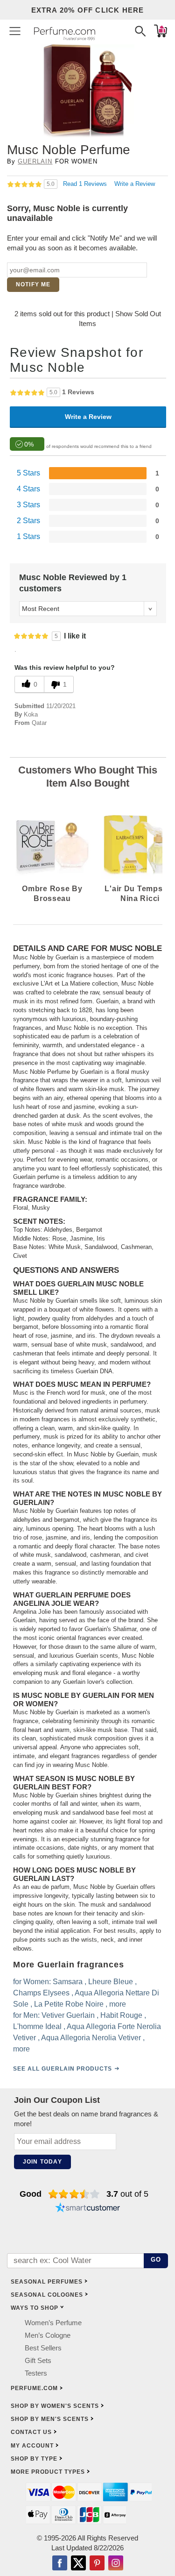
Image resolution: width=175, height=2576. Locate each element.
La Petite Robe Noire (69, 2004)
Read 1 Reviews (86, 184)
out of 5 (127, 2194)
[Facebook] (60, 2564)
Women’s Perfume (53, 2323)
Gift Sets (38, 2360)
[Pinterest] (97, 2564)
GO (156, 2260)
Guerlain (35, 161)
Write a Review (135, 184)
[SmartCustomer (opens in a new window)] (88, 2209)
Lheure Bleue (111, 1981)
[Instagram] (116, 2564)
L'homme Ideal (37, 2026)
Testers (36, 2373)
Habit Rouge (121, 2015)
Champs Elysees (41, 1992)
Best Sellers (43, 2348)
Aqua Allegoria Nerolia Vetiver (91, 2037)
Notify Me (33, 284)
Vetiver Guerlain (68, 2015)
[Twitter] (78, 2564)
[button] (15, 31)
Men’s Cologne (48, 2335)
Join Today (42, 2162)
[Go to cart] (161, 31)
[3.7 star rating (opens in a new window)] (74, 2194)
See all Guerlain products (63, 2068)
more (118, 2004)
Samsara (68, 1981)
